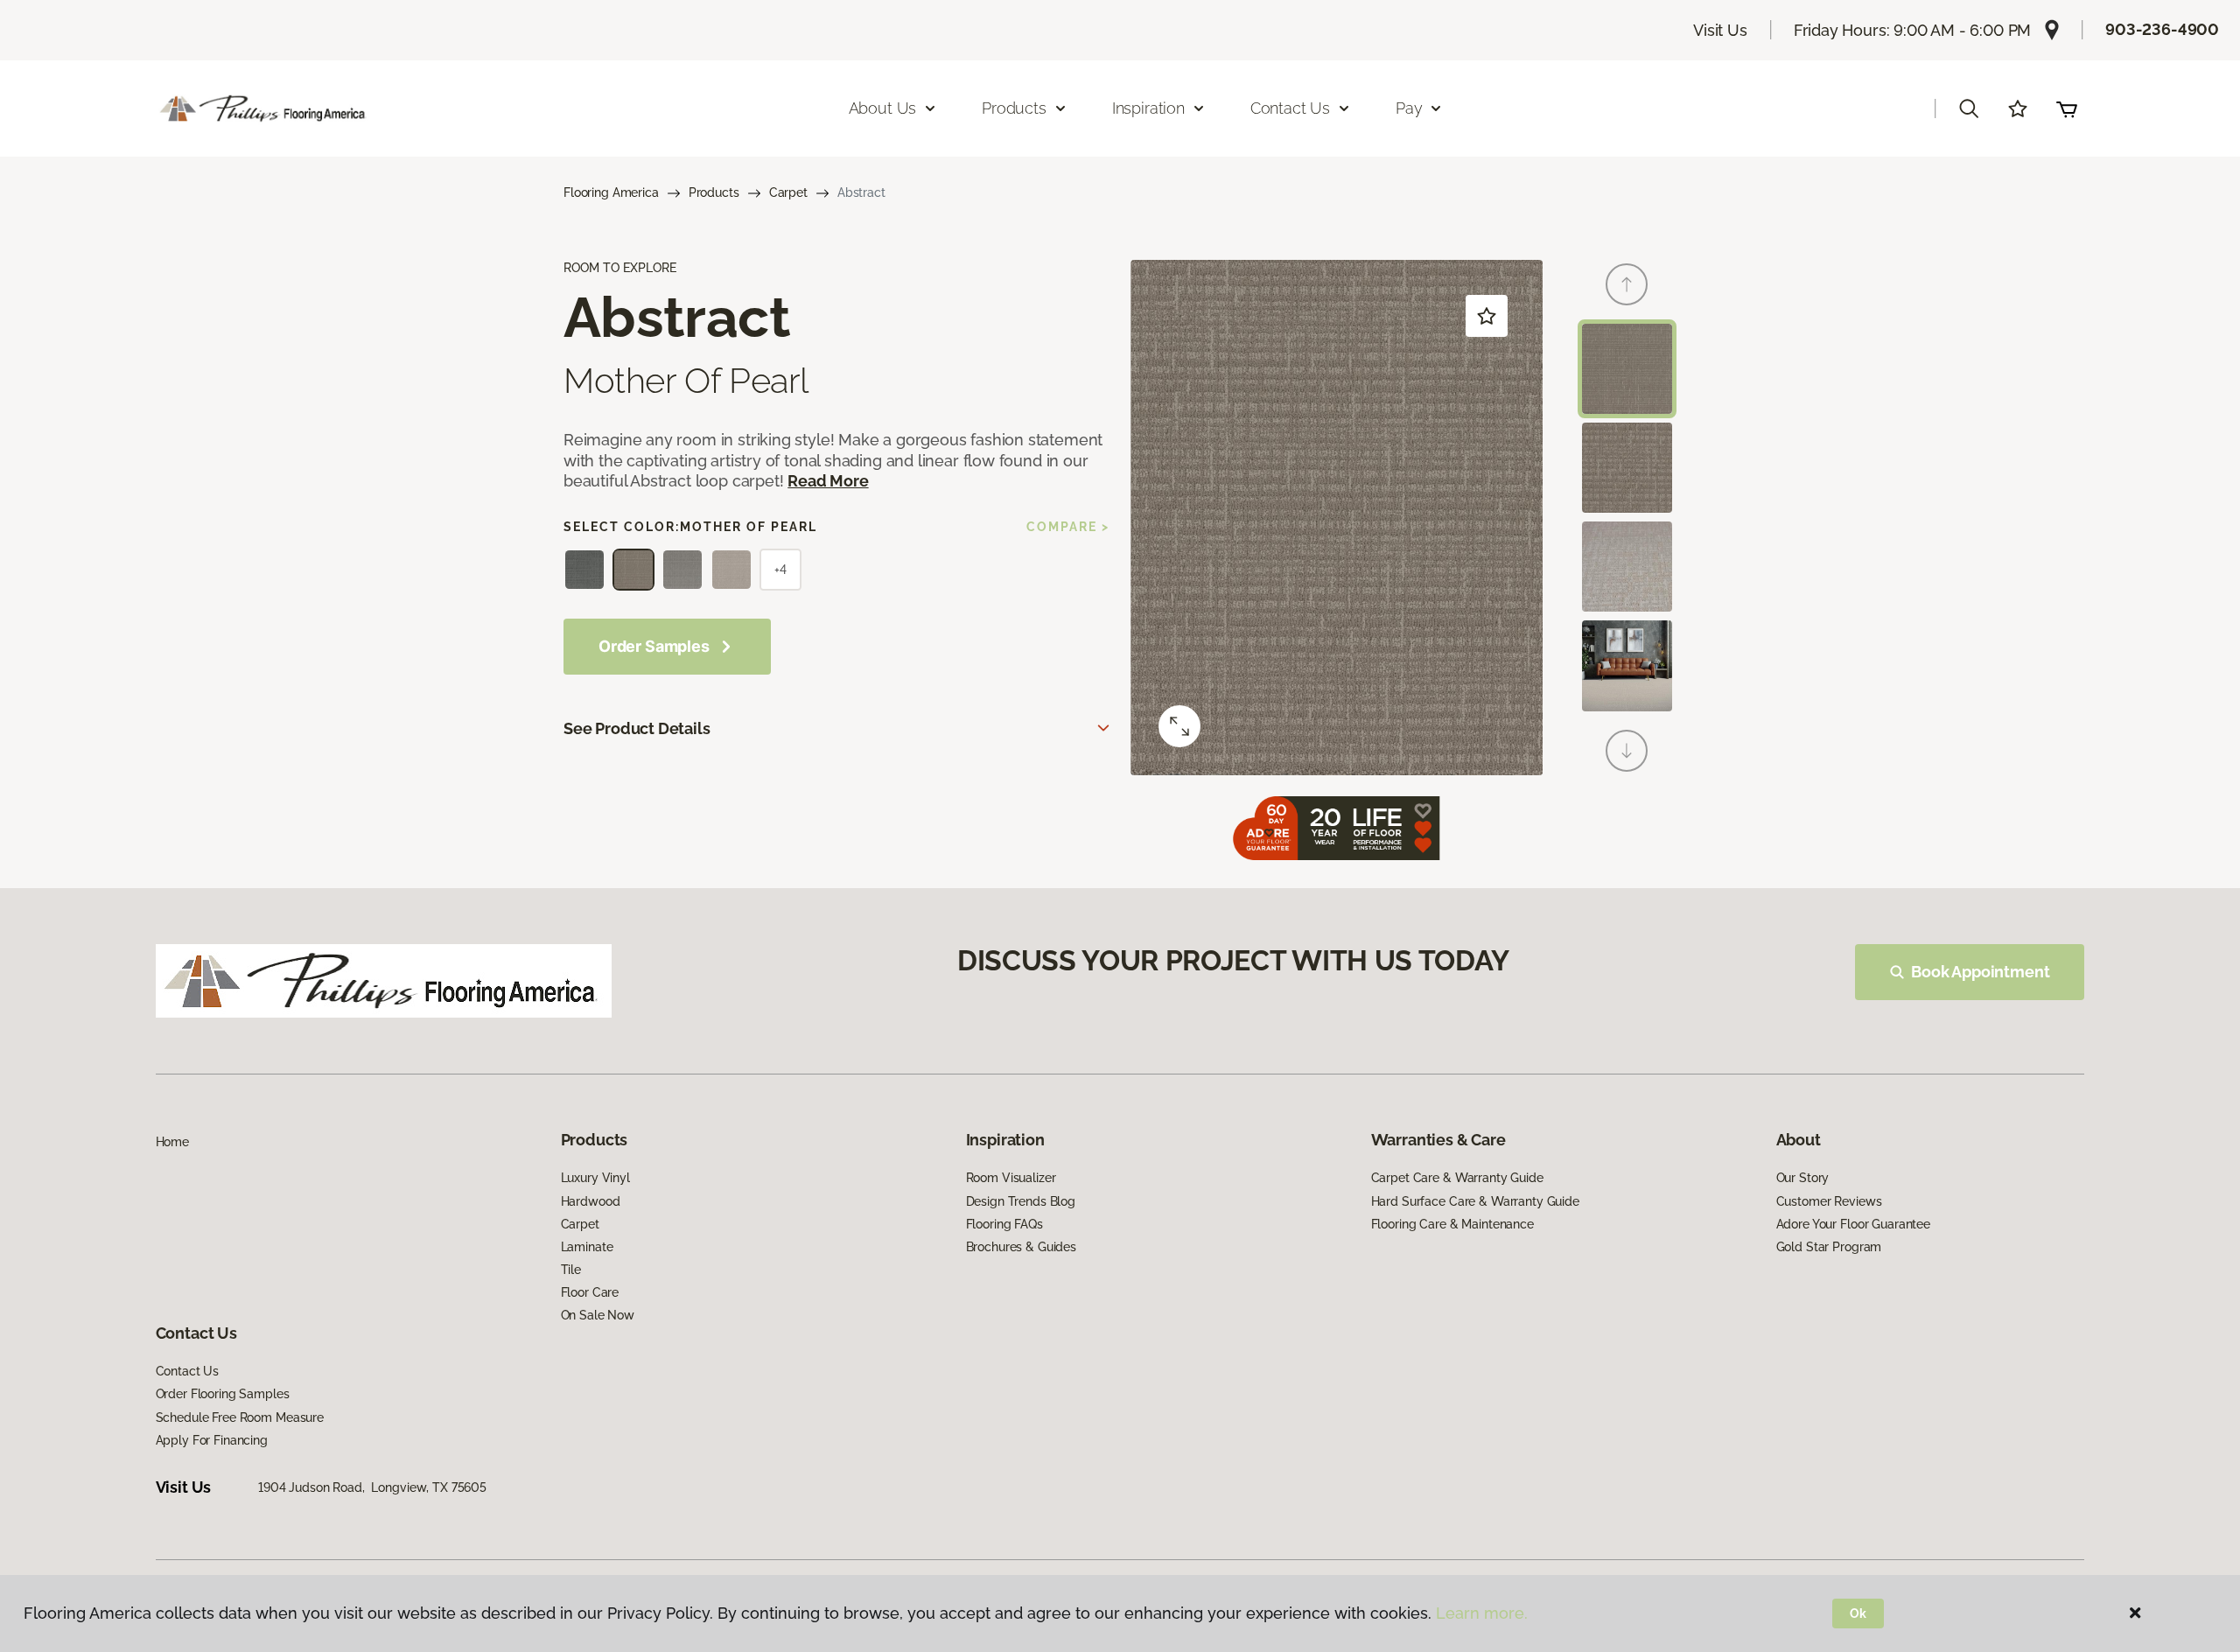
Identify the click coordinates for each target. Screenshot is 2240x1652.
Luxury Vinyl (595, 1178)
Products (714, 192)
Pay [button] (1409, 108)
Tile (571, 1270)
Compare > (1068, 527)
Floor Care (590, 1292)
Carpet (788, 192)
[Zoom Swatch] (1179, 726)
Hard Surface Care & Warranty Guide (1475, 1201)
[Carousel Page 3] (1627, 567)
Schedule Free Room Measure (240, 1417)
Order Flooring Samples (223, 1394)
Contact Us (188, 1371)
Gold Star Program (1829, 1247)
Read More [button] (828, 481)
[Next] (1627, 751)
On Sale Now (598, 1315)
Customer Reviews (1829, 1201)
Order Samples (654, 646)
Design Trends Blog (1021, 1201)
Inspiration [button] (1148, 108)
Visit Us (1720, 30)
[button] (1969, 108)
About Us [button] (883, 108)
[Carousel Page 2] (1627, 468)
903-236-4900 (2162, 29)
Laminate (587, 1247)
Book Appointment (1980, 972)
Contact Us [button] (1290, 108)
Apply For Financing (212, 1440)
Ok (1858, 1613)
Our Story (1803, 1178)
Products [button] (1014, 108)
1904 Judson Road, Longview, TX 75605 (372, 1487)
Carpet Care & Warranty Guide (1457, 1178)
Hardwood (591, 1201)
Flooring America (611, 192)
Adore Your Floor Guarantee (1853, 1224)
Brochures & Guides (1021, 1247)
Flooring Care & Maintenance (1452, 1224)
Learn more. (1482, 1613)
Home (172, 1142)
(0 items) (2067, 108)
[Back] (1627, 284)
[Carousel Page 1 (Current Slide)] (1627, 369)
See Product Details (637, 728)
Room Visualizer (1011, 1178)
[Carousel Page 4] (1627, 665)
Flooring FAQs (1004, 1224)
